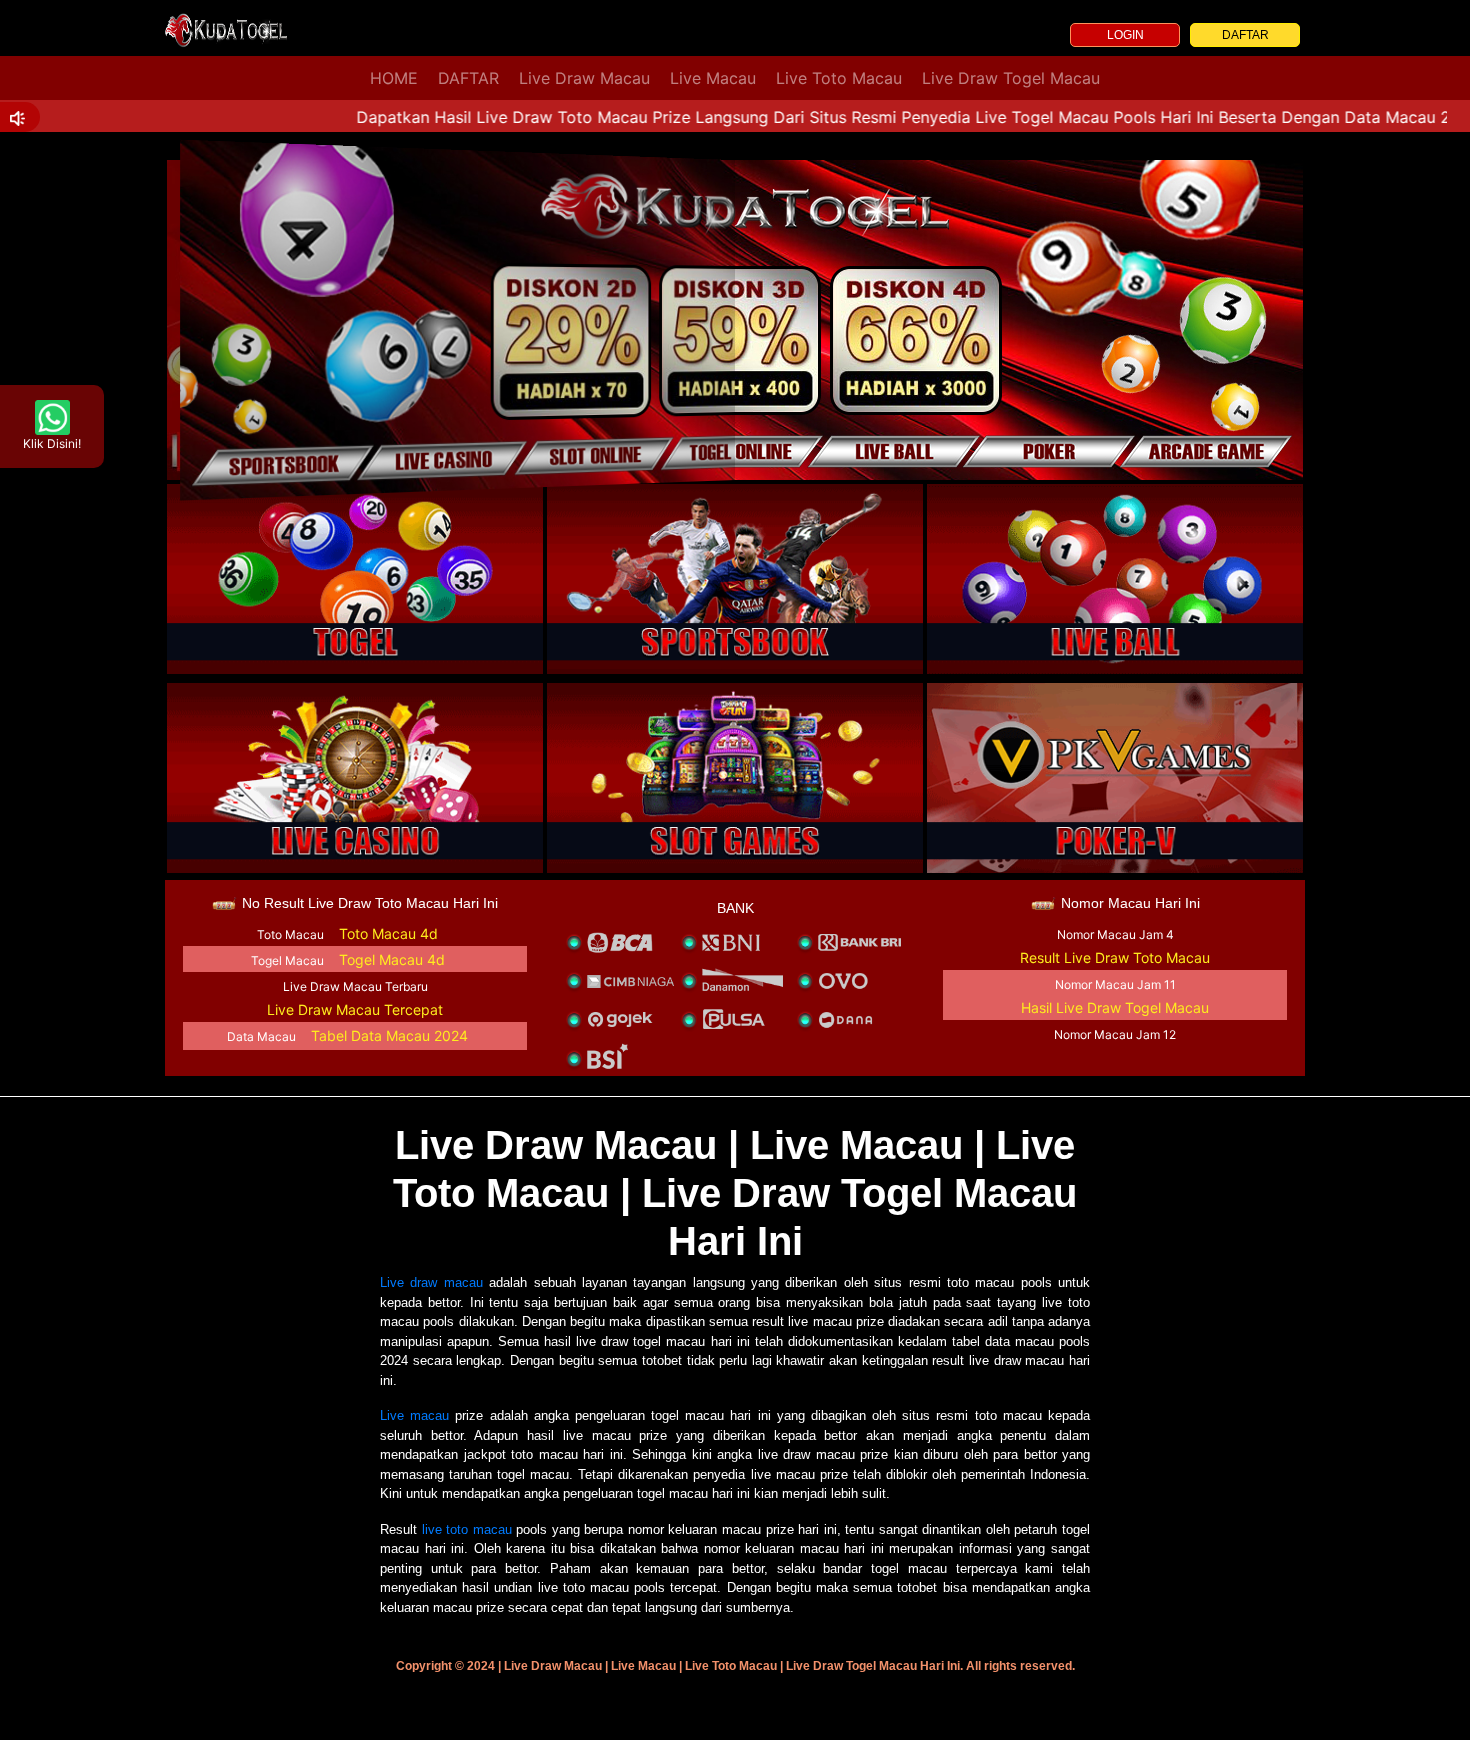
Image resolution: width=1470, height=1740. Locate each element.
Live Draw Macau (584, 78)
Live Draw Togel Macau (1011, 78)
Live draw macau (431, 1282)
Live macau (414, 1415)
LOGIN (1125, 35)
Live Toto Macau (839, 78)
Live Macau (713, 78)
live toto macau (467, 1529)
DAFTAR (1245, 35)
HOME (394, 78)
